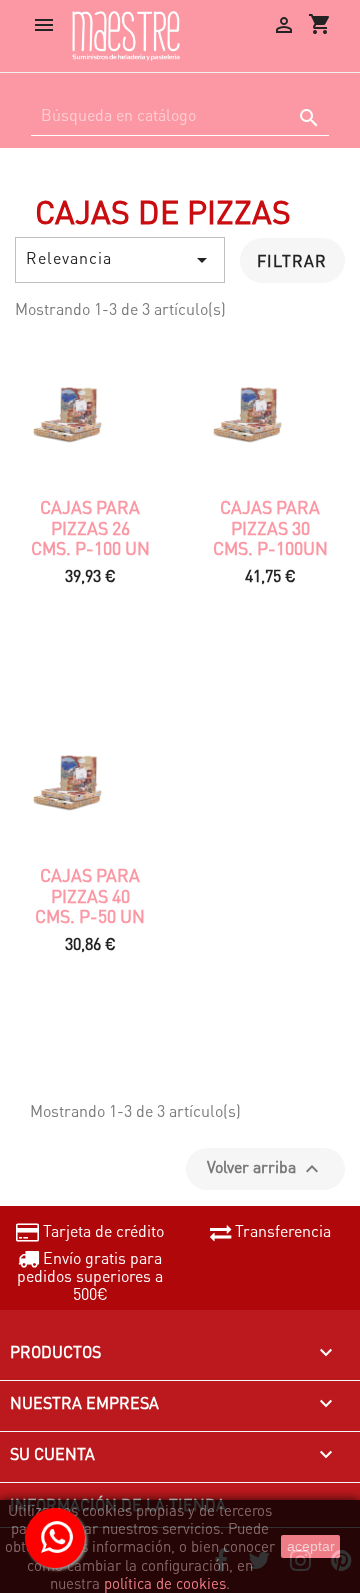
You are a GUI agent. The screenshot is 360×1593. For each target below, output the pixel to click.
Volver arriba (265, 1168)
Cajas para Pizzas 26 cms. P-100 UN (90, 527)
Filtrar (292, 260)
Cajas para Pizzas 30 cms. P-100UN (270, 527)
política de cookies (165, 1583)
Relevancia (120, 259)
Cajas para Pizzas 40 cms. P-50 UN (90, 895)
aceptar (311, 1546)
